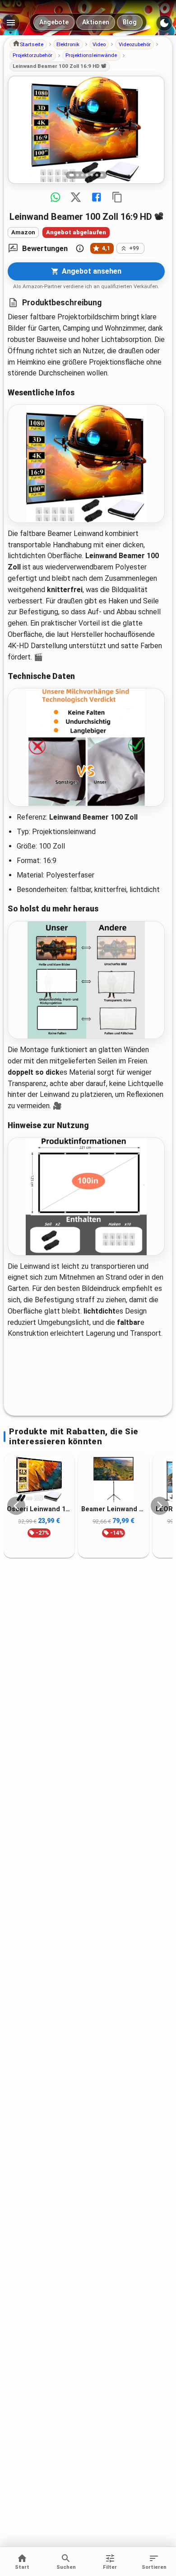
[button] (28, 44)
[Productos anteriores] (16, 1506)
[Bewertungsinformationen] (80, 248)
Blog (130, 22)
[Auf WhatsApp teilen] (56, 197)
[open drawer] (11, 23)
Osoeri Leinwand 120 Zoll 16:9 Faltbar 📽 (39, 1509)
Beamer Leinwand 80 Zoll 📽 (113, 1509)
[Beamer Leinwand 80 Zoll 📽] (113, 1480)
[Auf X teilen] (76, 197)
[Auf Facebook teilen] (97, 197)
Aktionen (96, 22)
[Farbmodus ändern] (164, 23)
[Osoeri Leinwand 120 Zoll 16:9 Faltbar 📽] (39, 1480)
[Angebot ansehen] (86, 130)
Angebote (54, 22)
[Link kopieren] (117, 197)
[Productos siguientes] (160, 1506)
